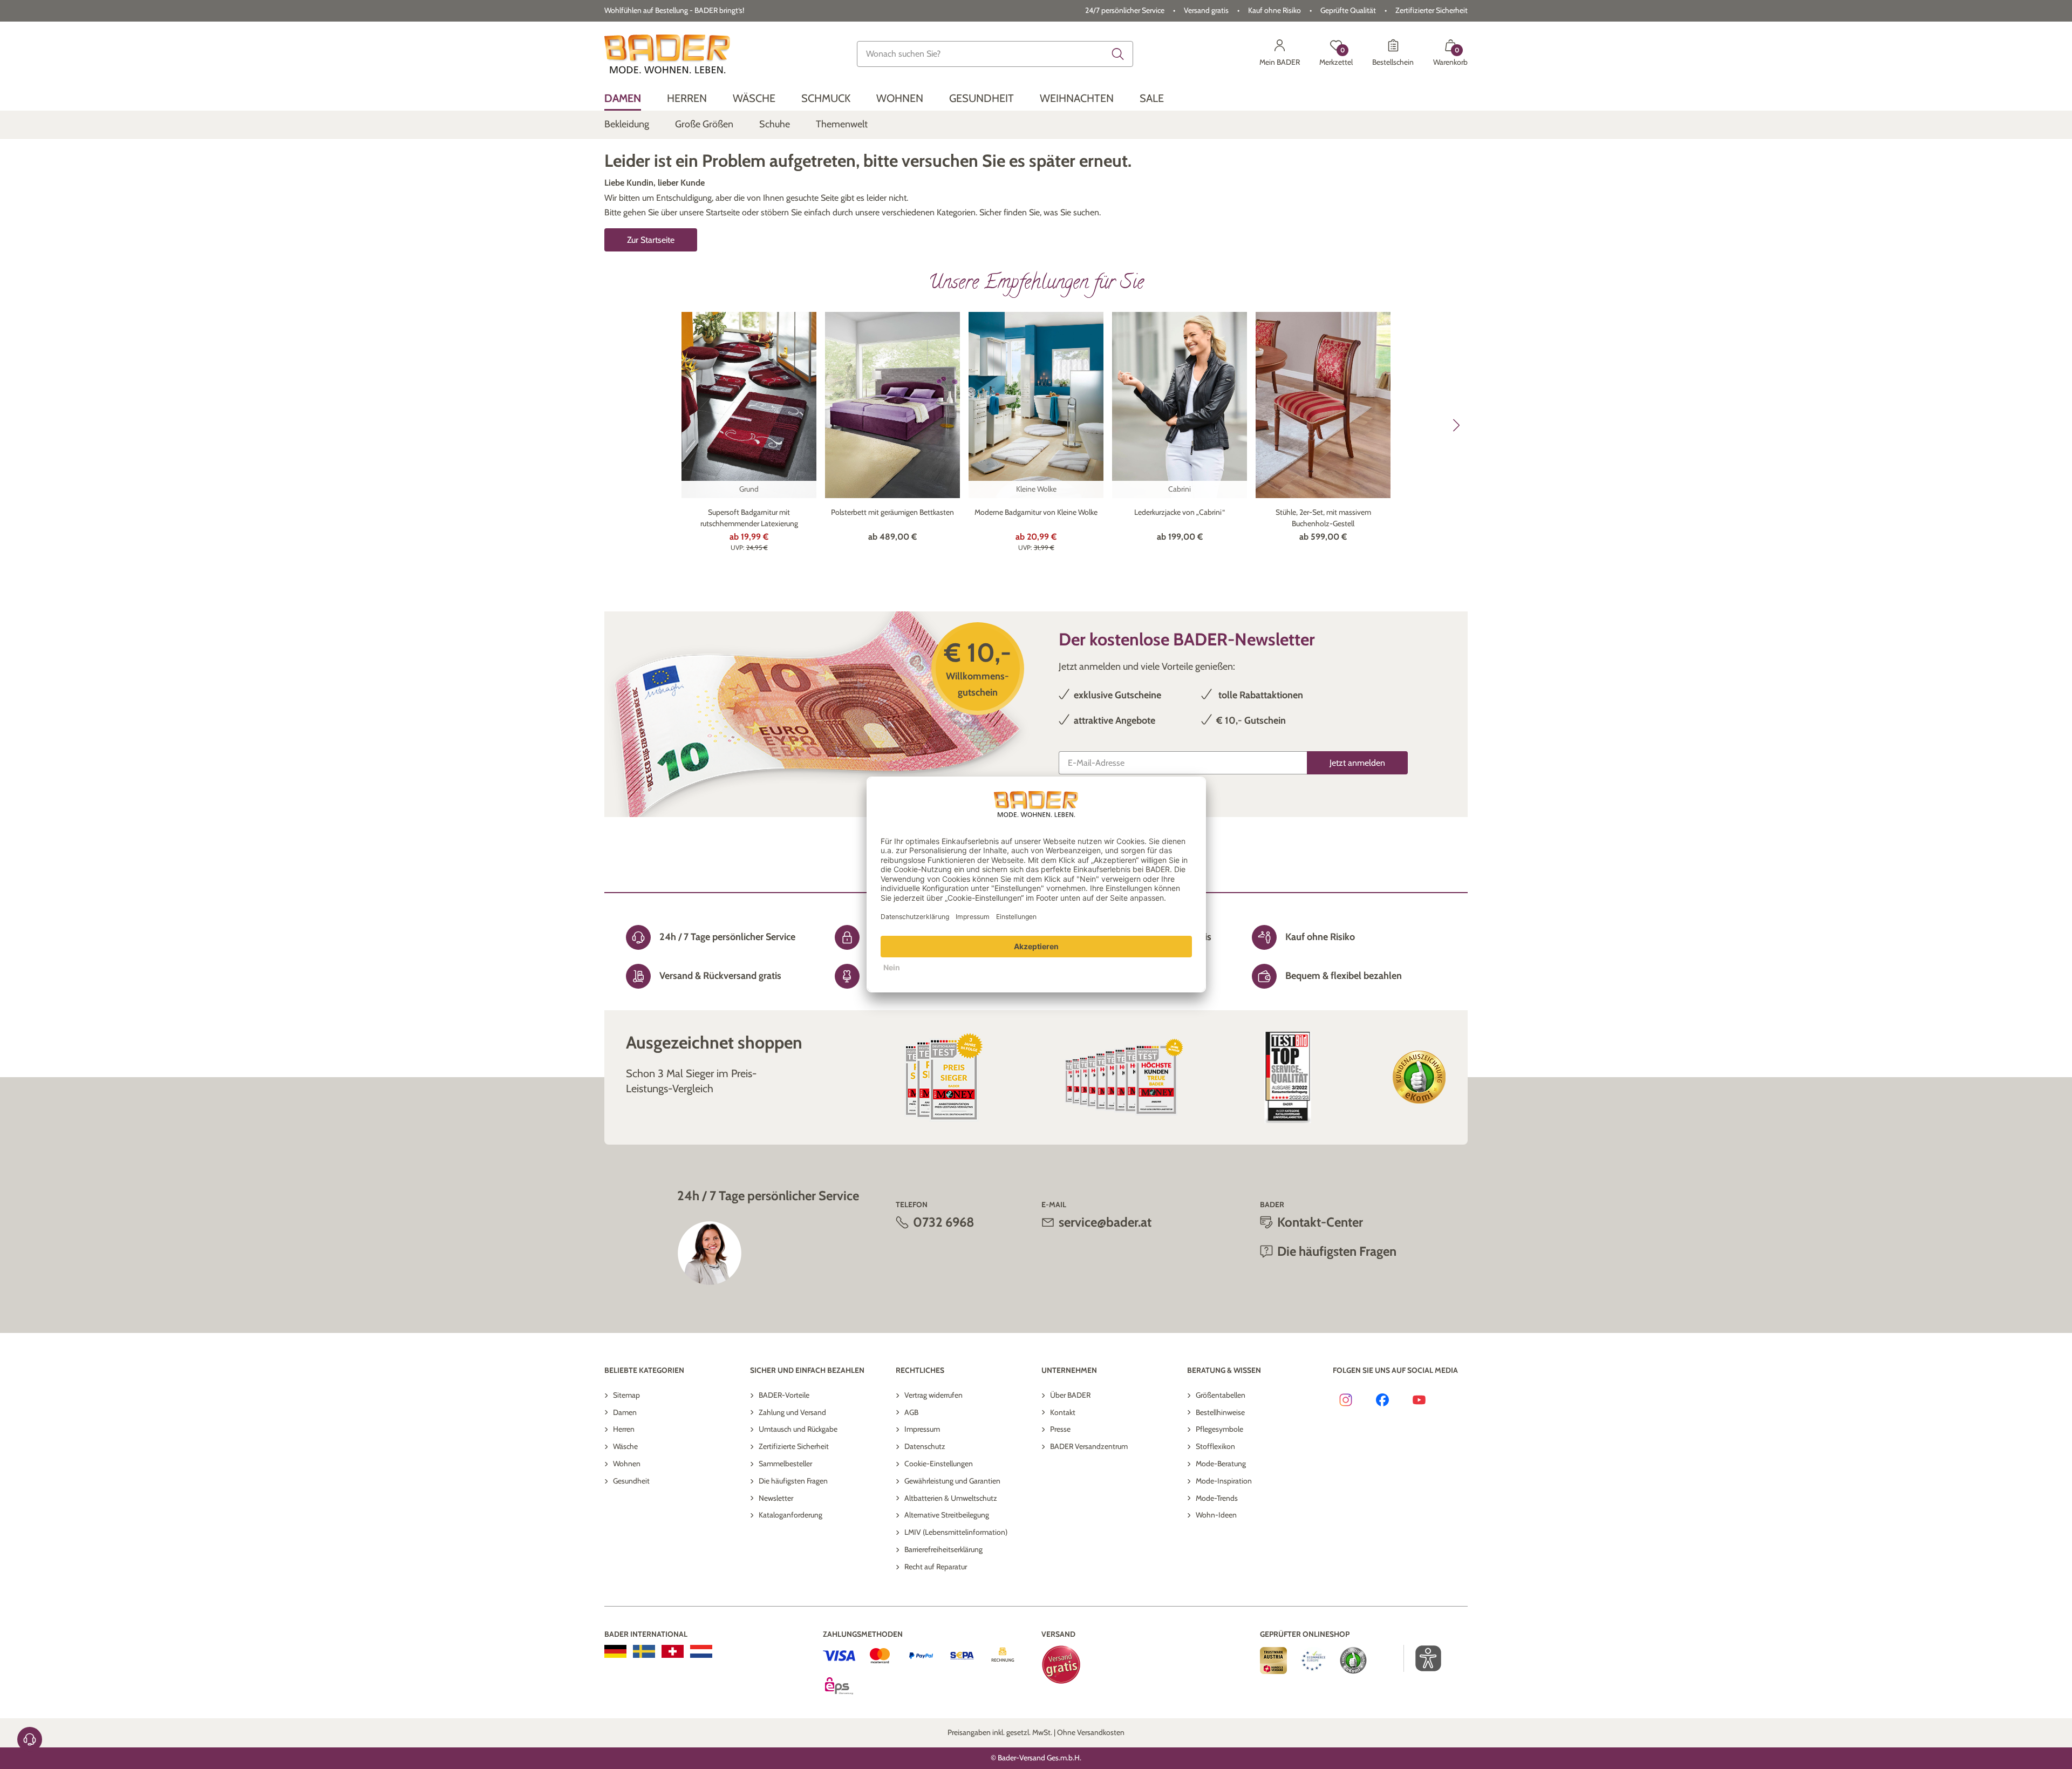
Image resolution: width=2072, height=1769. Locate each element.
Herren (624, 1429)
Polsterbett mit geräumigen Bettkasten (892, 512)
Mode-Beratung (1221, 1464)
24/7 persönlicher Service (1125, 10)
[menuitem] (623, 98)
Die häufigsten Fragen (793, 1481)
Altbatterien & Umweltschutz (951, 1498)
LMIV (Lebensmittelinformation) (956, 1532)
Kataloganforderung (790, 1515)
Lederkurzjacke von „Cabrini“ (1180, 512)
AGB (911, 1412)
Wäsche (625, 1446)
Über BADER (1070, 1395)
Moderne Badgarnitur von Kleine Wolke (1036, 512)
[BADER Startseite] (667, 54)
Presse (1060, 1429)
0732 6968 (944, 1222)
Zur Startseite (651, 240)
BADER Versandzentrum (1089, 1446)
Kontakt (1063, 1412)
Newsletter (776, 1498)
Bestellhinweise (1220, 1412)
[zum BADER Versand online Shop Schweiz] (673, 1651)
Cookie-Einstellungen (939, 1464)
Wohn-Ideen (1216, 1515)
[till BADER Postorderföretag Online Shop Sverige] (644, 1651)
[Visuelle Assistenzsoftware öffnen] (1423, 1658)
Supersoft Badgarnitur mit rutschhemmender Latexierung (749, 518)
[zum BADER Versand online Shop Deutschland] (615, 1651)
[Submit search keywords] (1118, 54)
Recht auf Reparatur (936, 1567)
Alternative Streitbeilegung (947, 1515)
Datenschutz (925, 1446)
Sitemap (626, 1395)
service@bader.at (1105, 1222)
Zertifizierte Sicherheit (794, 1446)
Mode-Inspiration (1224, 1481)
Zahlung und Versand (792, 1412)
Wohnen (627, 1464)
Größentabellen (1221, 1395)
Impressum (922, 1429)
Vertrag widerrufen (933, 1395)
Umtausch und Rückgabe (798, 1429)
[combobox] (995, 54)
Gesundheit (631, 1481)
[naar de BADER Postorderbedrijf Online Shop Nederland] (701, 1651)
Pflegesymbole (1219, 1429)
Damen (625, 1412)
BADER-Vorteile (784, 1395)
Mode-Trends (1217, 1498)
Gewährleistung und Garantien (952, 1481)
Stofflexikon (1215, 1446)
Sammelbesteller (785, 1464)
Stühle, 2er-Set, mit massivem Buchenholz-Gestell (1323, 518)
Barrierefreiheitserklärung (943, 1549)
